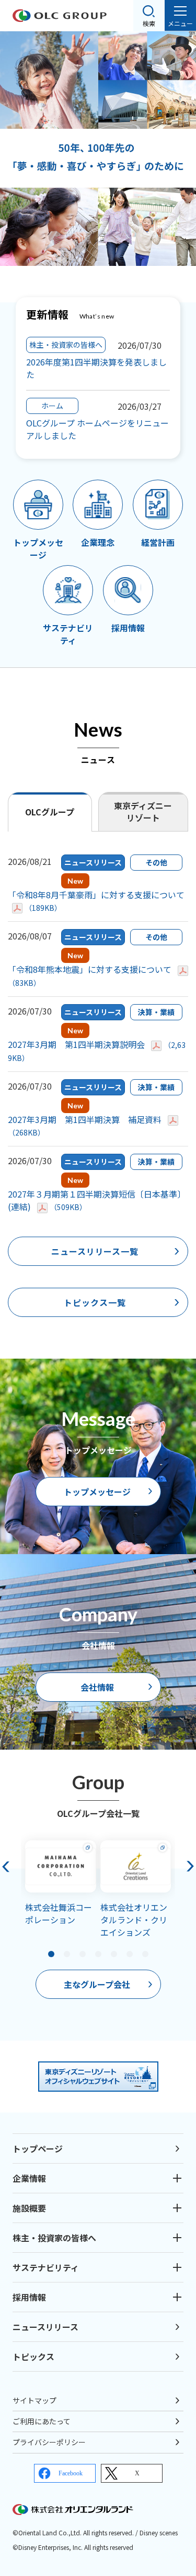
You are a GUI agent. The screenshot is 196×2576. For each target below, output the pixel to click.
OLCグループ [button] (50, 812)
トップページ (38, 2148)
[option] (98, 149)
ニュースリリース (45, 2327)
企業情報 (29, 2178)
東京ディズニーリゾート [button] (143, 811)
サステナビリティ (46, 2267)
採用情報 (29, 2297)
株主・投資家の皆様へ (54, 2238)
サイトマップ (34, 2400)
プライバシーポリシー (49, 2442)
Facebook (71, 2473)
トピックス (33, 2357)
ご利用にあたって (42, 2421)
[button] (67, 1954)
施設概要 (29, 2208)
